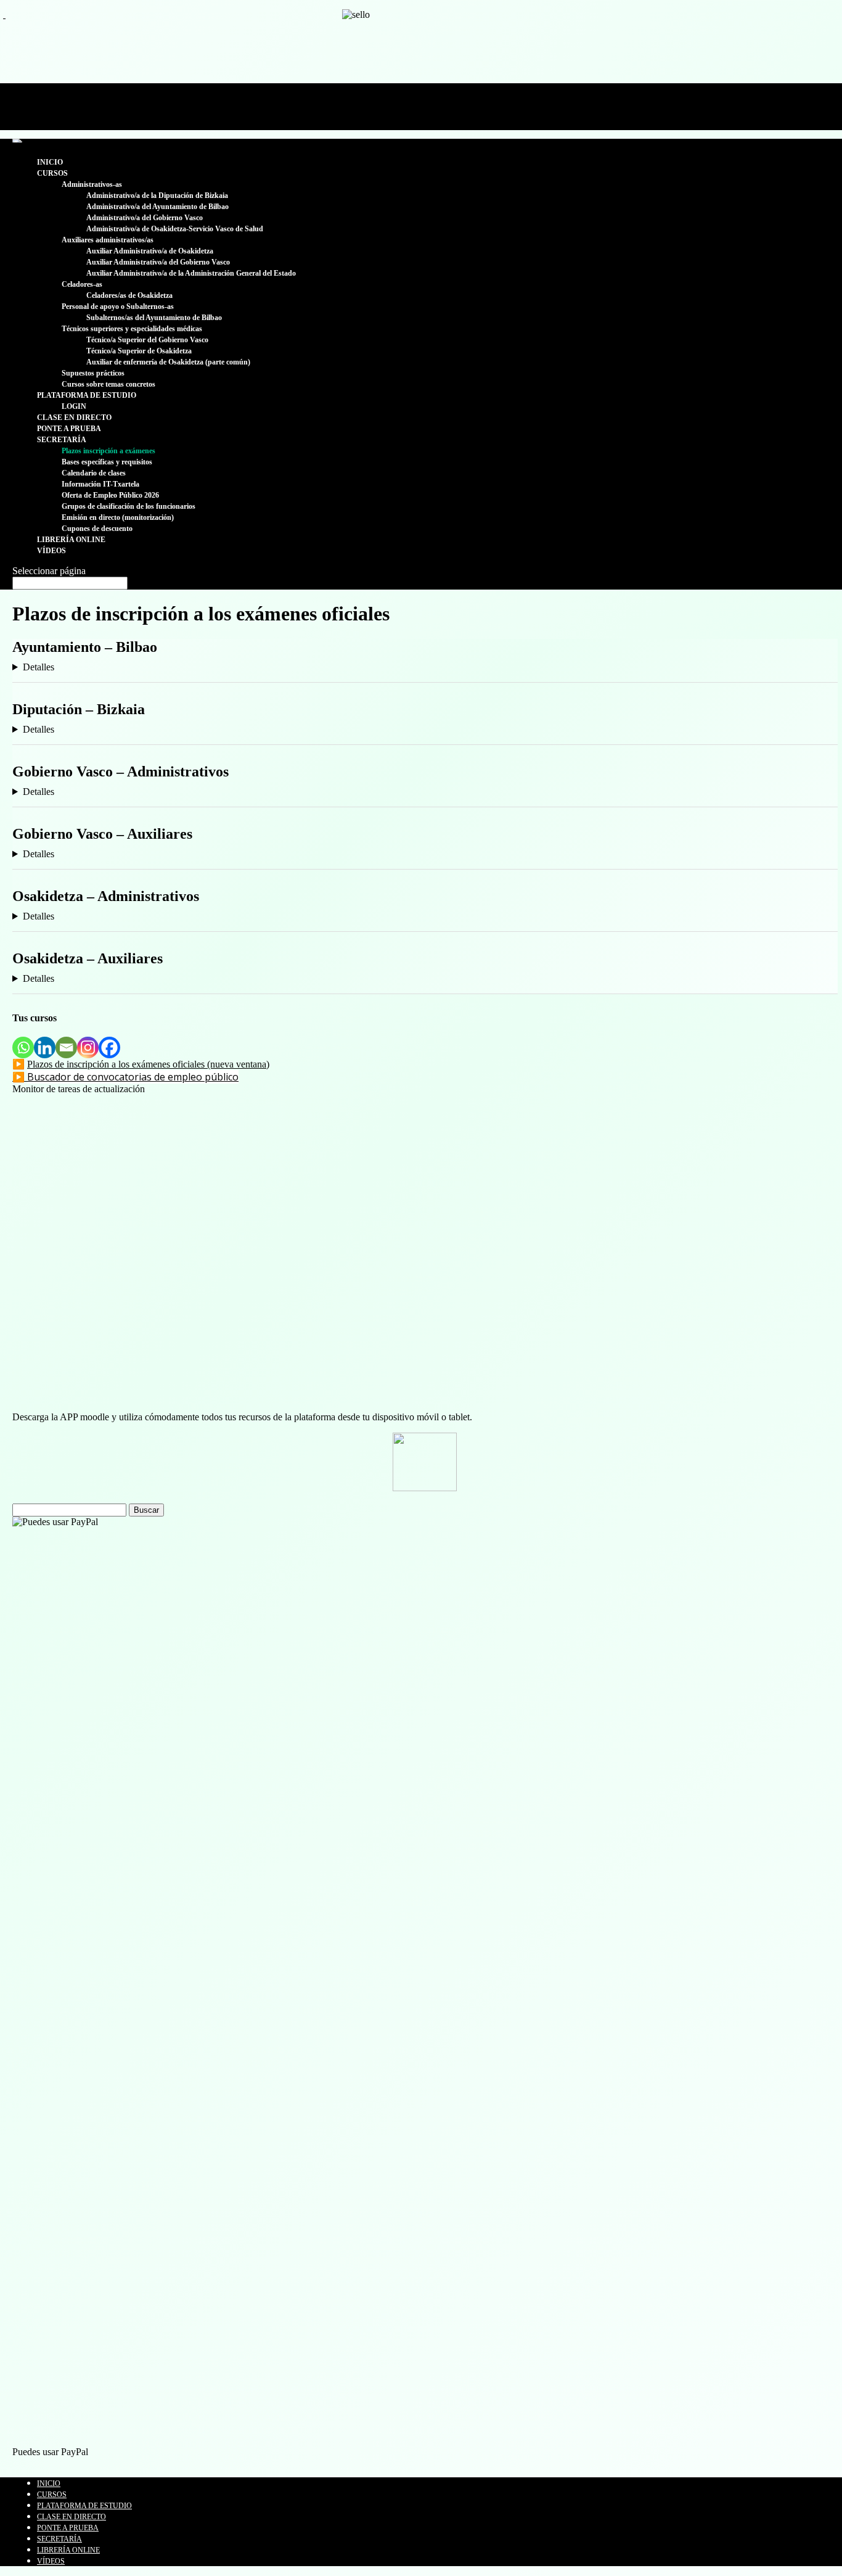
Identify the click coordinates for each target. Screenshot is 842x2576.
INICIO (50, 162)
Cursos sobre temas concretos (108, 384)
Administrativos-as (92, 184)
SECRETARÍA (62, 440)
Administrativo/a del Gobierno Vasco (145, 218)
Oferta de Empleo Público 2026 (110, 495)
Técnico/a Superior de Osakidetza (139, 351)
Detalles (39, 667)
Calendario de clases (94, 473)
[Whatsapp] (23, 1047)
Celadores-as (82, 284)
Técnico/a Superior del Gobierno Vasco (147, 340)
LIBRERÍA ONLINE (71, 540)
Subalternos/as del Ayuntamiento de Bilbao (154, 318)
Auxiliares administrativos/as (108, 240)
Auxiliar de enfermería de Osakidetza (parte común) (168, 362)
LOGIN (74, 406)
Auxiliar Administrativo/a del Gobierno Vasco (158, 262)
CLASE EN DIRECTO (74, 418)
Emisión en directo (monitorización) (118, 517)
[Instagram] (88, 1047)
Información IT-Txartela (100, 484)
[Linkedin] (45, 1047)
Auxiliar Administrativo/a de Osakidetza (150, 251)
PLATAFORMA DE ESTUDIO (87, 395)
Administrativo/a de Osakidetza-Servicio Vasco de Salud (175, 229)
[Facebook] (109, 1047)
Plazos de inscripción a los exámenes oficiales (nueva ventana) (148, 1064)
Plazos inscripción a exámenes (108, 451)
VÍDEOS (51, 551)
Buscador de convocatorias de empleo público (133, 1077)
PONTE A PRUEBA (69, 429)
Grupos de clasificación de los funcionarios (129, 506)
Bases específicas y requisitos (107, 462)
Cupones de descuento (97, 529)
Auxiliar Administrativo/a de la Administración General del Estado (191, 273)
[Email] (66, 1047)
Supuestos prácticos (93, 373)
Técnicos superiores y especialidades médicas (132, 329)
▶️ (20, 1077)
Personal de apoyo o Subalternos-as (118, 307)
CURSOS (52, 173)
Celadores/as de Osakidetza (129, 295)
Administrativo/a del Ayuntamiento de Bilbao (157, 207)
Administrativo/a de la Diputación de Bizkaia (157, 195)
